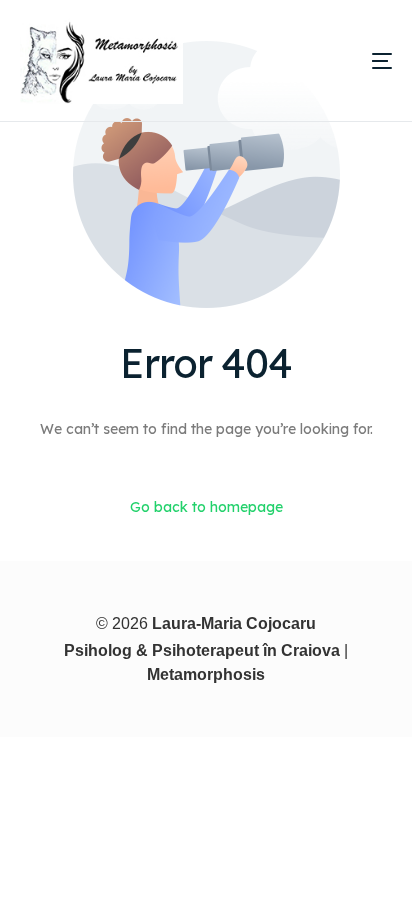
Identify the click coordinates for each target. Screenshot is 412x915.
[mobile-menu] (349, 61)
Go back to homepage (206, 507)
